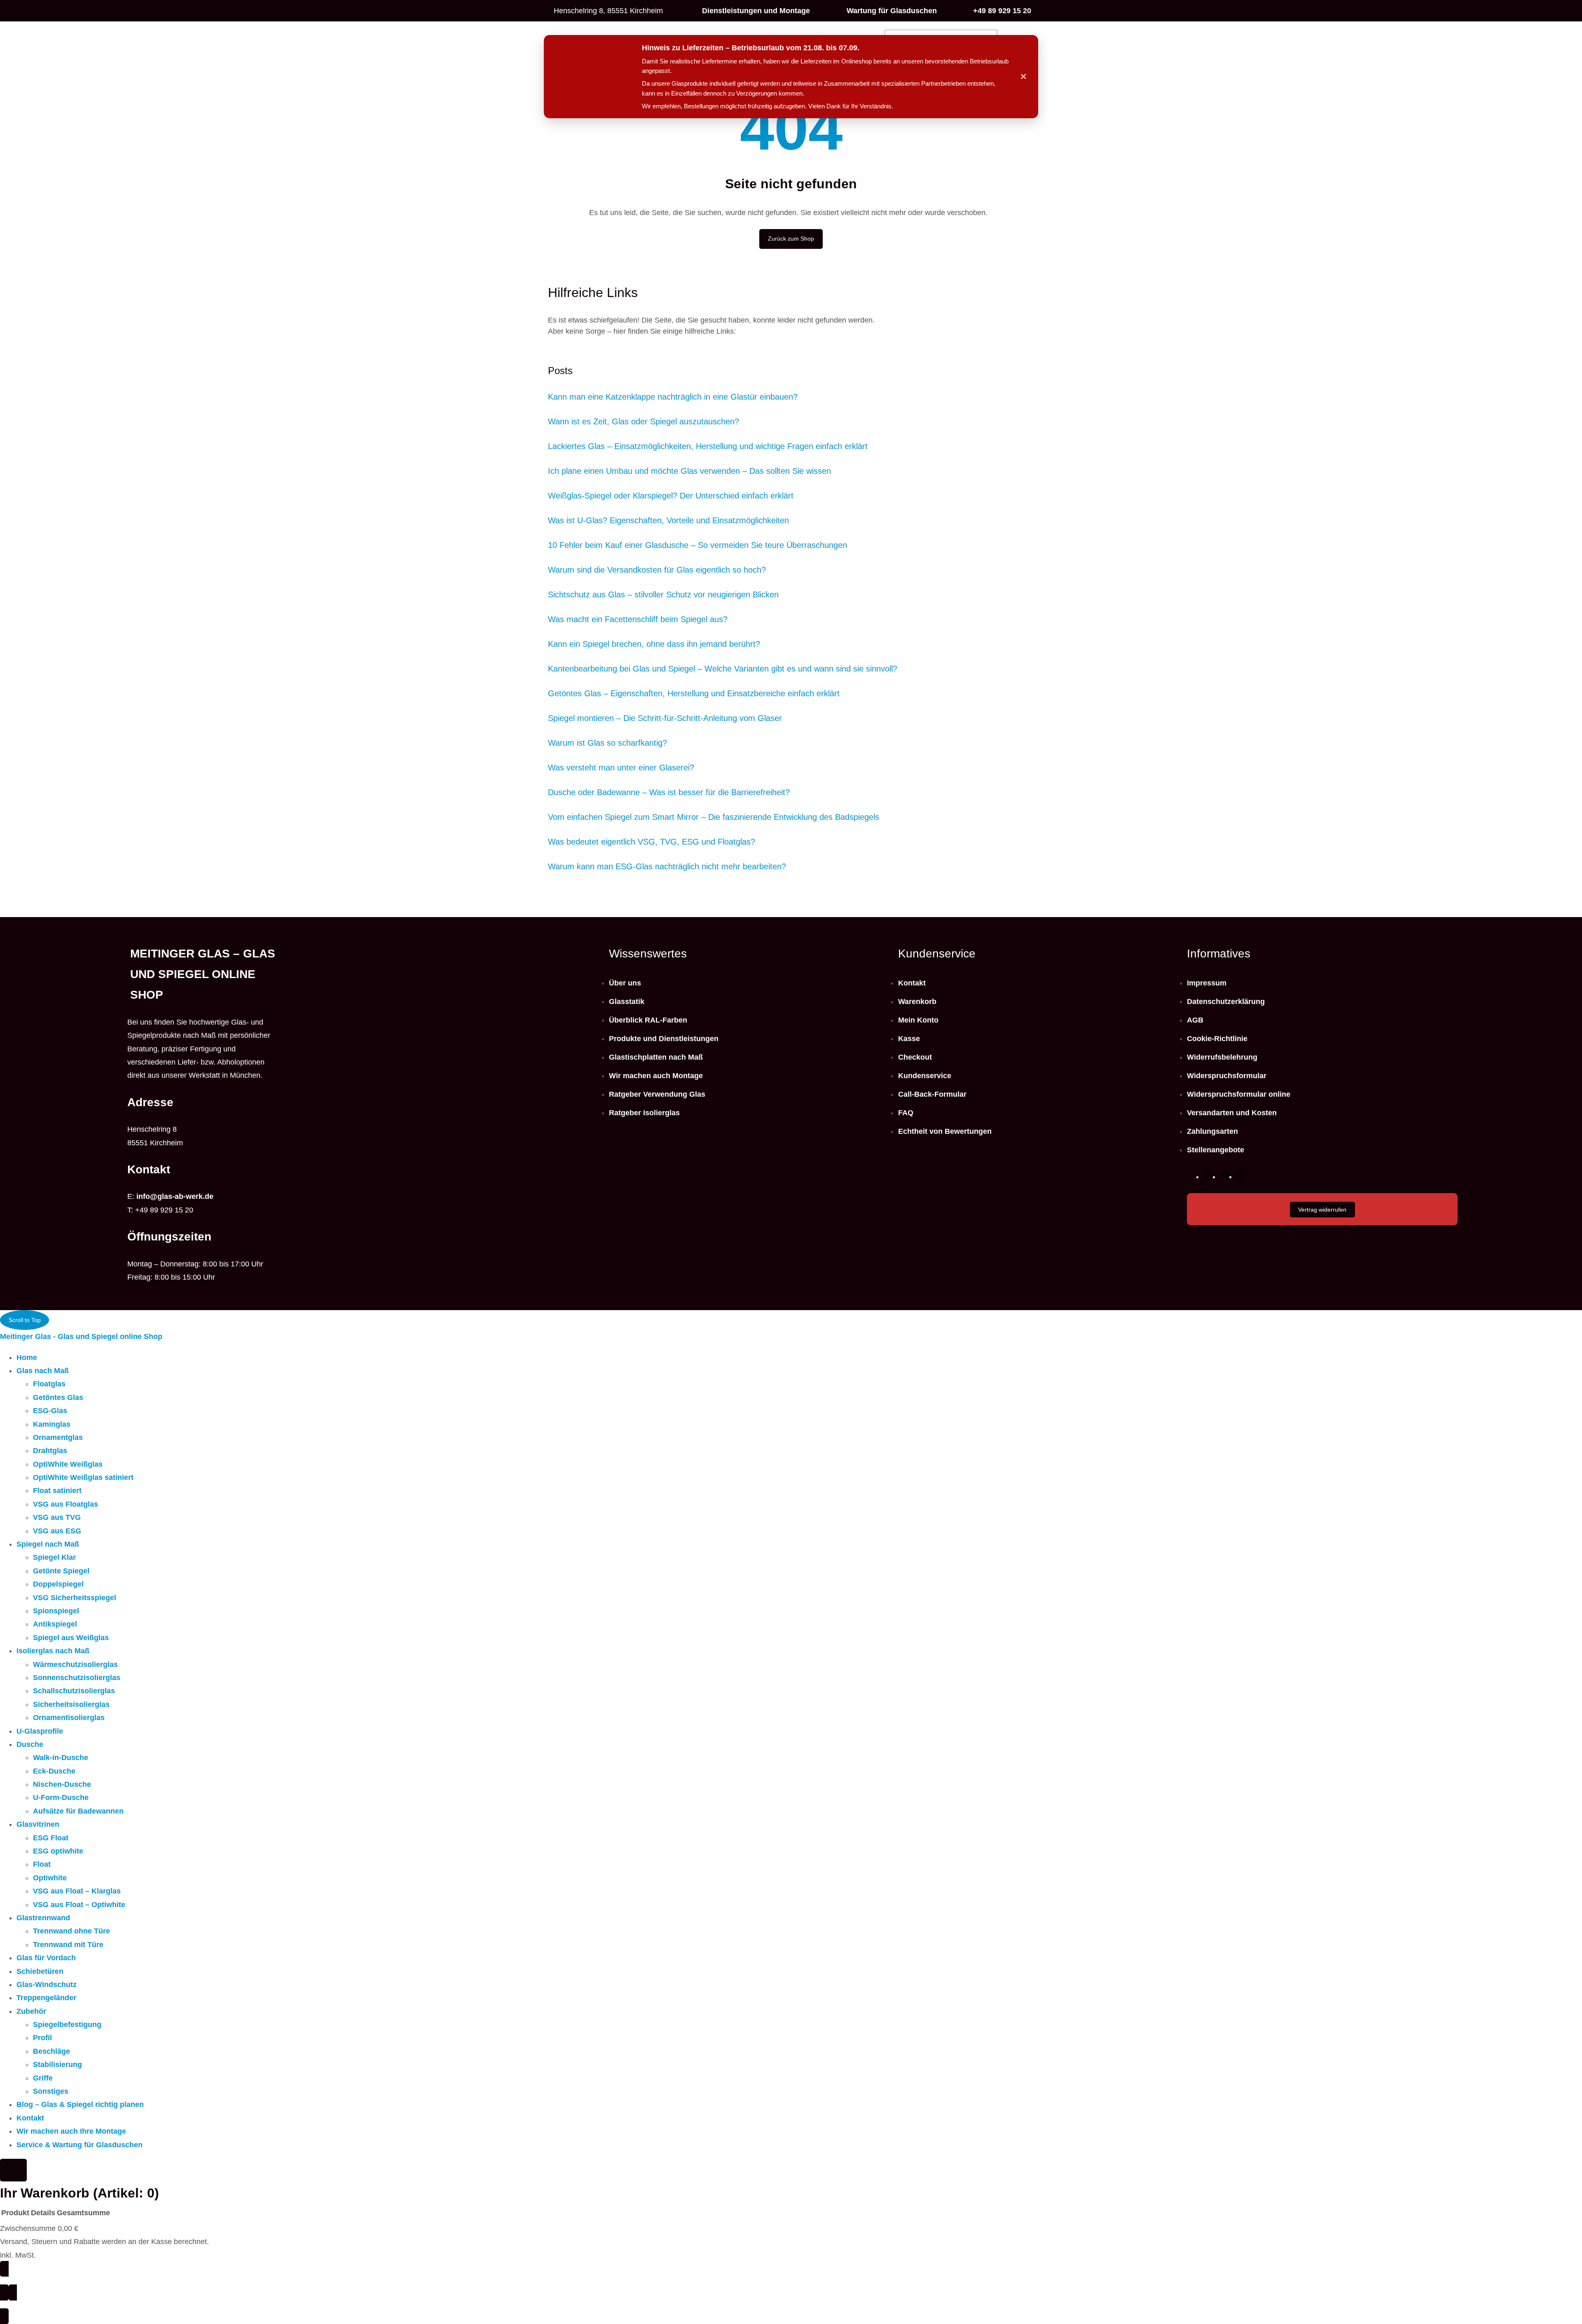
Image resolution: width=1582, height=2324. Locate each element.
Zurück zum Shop (791, 239)
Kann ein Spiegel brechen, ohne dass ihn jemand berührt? (654, 644)
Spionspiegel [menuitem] (56, 1611)
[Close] (13, 2170)
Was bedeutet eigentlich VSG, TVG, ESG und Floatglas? (652, 842)
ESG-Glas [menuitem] (50, 1411)
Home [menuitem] (27, 1357)
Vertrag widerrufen (1322, 1210)
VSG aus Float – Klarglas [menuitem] (77, 1891)
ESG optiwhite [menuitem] (58, 1851)
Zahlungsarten (1212, 1131)
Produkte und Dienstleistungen (664, 1039)
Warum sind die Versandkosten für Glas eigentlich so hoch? (657, 570)
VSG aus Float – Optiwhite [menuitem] (79, 1905)
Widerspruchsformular (1227, 1076)
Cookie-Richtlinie (1217, 1039)
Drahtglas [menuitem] (50, 1451)
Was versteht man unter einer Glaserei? (621, 768)
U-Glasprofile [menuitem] (40, 1731)
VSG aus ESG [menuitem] (57, 1531)
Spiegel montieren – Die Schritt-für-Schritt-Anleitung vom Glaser (665, 718)
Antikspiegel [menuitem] (55, 1624)
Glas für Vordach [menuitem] (46, 1958)
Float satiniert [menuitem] (57, 1491)
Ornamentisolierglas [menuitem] (69, 1718)
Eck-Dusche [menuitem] (54, 1771)
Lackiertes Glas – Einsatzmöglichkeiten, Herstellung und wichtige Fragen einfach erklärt (708, 446)
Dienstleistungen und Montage (756, 11)
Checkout (915, 1057)
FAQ (906, 1113)
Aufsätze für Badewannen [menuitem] (78, 1811)
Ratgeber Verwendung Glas (657, 1094)
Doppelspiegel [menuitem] (58, 1584)
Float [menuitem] (42, 1864)
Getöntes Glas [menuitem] (58, 1397)
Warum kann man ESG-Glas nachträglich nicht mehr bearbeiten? (667, 866)
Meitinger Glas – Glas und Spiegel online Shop (203, 974)
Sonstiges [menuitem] (51, 2091)
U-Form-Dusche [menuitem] (61, 1797)
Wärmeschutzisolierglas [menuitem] (75, 1664)
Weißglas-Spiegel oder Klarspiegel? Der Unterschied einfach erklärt (671, 496)
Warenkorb (917, 1002)
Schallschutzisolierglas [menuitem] (74, 1691)
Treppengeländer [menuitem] (46, 1998)
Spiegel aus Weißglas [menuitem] (71, 1638)
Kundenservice (925, 1076)
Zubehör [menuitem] (31, 2011)
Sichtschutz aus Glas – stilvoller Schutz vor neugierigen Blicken (663, 594)
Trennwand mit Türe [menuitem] (68, 1945)
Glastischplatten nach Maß (656, 1057)
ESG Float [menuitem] (51, 1838)
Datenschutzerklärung (1226, 1002)
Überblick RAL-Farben (648, 1020)
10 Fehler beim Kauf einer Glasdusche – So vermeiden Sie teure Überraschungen (697, 545)
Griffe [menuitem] (43, 2078)
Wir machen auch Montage (656, 1076)
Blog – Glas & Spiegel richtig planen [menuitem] (80, 2104)
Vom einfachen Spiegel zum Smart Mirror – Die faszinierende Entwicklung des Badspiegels (714, 817)
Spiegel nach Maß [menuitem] (48, 1544)
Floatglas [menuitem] (49, 1384)
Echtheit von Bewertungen (945, 1131)
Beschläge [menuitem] (51, 2051)
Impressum (1207, 983)
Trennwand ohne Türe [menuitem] (71, 1931)
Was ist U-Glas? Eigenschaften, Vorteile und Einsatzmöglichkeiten (668, 520)
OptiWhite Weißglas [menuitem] (68, 1464)
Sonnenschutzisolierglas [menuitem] (77, 1678)
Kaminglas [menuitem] (52, 1424)
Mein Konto (918, 1020)
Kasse (909, 1039)
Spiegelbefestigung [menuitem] (67, 2024)
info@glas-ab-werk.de (175, 1196)
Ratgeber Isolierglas (644, 1113)
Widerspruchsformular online (1239, 1094)
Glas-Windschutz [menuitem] (47, 1985)
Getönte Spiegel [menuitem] (61, 1571)
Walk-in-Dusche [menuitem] (61, 1758)
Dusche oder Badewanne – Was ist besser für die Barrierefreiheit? (669, 792)
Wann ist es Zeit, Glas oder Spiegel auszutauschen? (644, 421)
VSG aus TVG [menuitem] (57, 1517)
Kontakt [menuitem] (30, 2118)
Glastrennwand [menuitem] (43, 1918)
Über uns (625, 983)
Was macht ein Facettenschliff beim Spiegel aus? (638, 619)
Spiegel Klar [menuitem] (54, 1557)
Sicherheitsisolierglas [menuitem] (71, 1704)
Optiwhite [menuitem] (50, 1878)
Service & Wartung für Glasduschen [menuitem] (80, 2145)
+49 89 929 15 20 (1002, 11)
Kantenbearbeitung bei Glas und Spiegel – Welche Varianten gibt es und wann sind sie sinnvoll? (723, 669)
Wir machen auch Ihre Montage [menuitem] (71, 2131)
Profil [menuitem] (42, 2038)
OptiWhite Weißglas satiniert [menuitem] (83, 1477)
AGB (1195, 1020)
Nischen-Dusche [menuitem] (62, 1784)
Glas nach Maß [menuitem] (43, 1371)
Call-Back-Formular (932, 1094)
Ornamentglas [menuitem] (58, 1437)
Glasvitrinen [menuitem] (38, 1824)
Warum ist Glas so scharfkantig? (607, 743)
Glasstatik (627, 1002)
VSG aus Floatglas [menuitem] (66, 1504)
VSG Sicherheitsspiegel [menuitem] (75, 1598)
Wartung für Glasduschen (892, 11)
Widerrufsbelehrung (1222, 1057)
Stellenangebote (1216, 1150)
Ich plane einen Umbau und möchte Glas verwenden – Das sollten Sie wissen (689, 471)
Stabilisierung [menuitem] (57, 2064)
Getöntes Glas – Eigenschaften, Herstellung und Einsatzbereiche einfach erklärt (694, 693)
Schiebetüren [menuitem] (40, 1971)
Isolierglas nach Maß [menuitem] (53, 1651)
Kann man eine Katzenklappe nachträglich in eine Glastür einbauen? (673, 397)
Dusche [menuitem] (30, 1744)
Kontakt (912, 983)
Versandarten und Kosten (1232, 1113)
